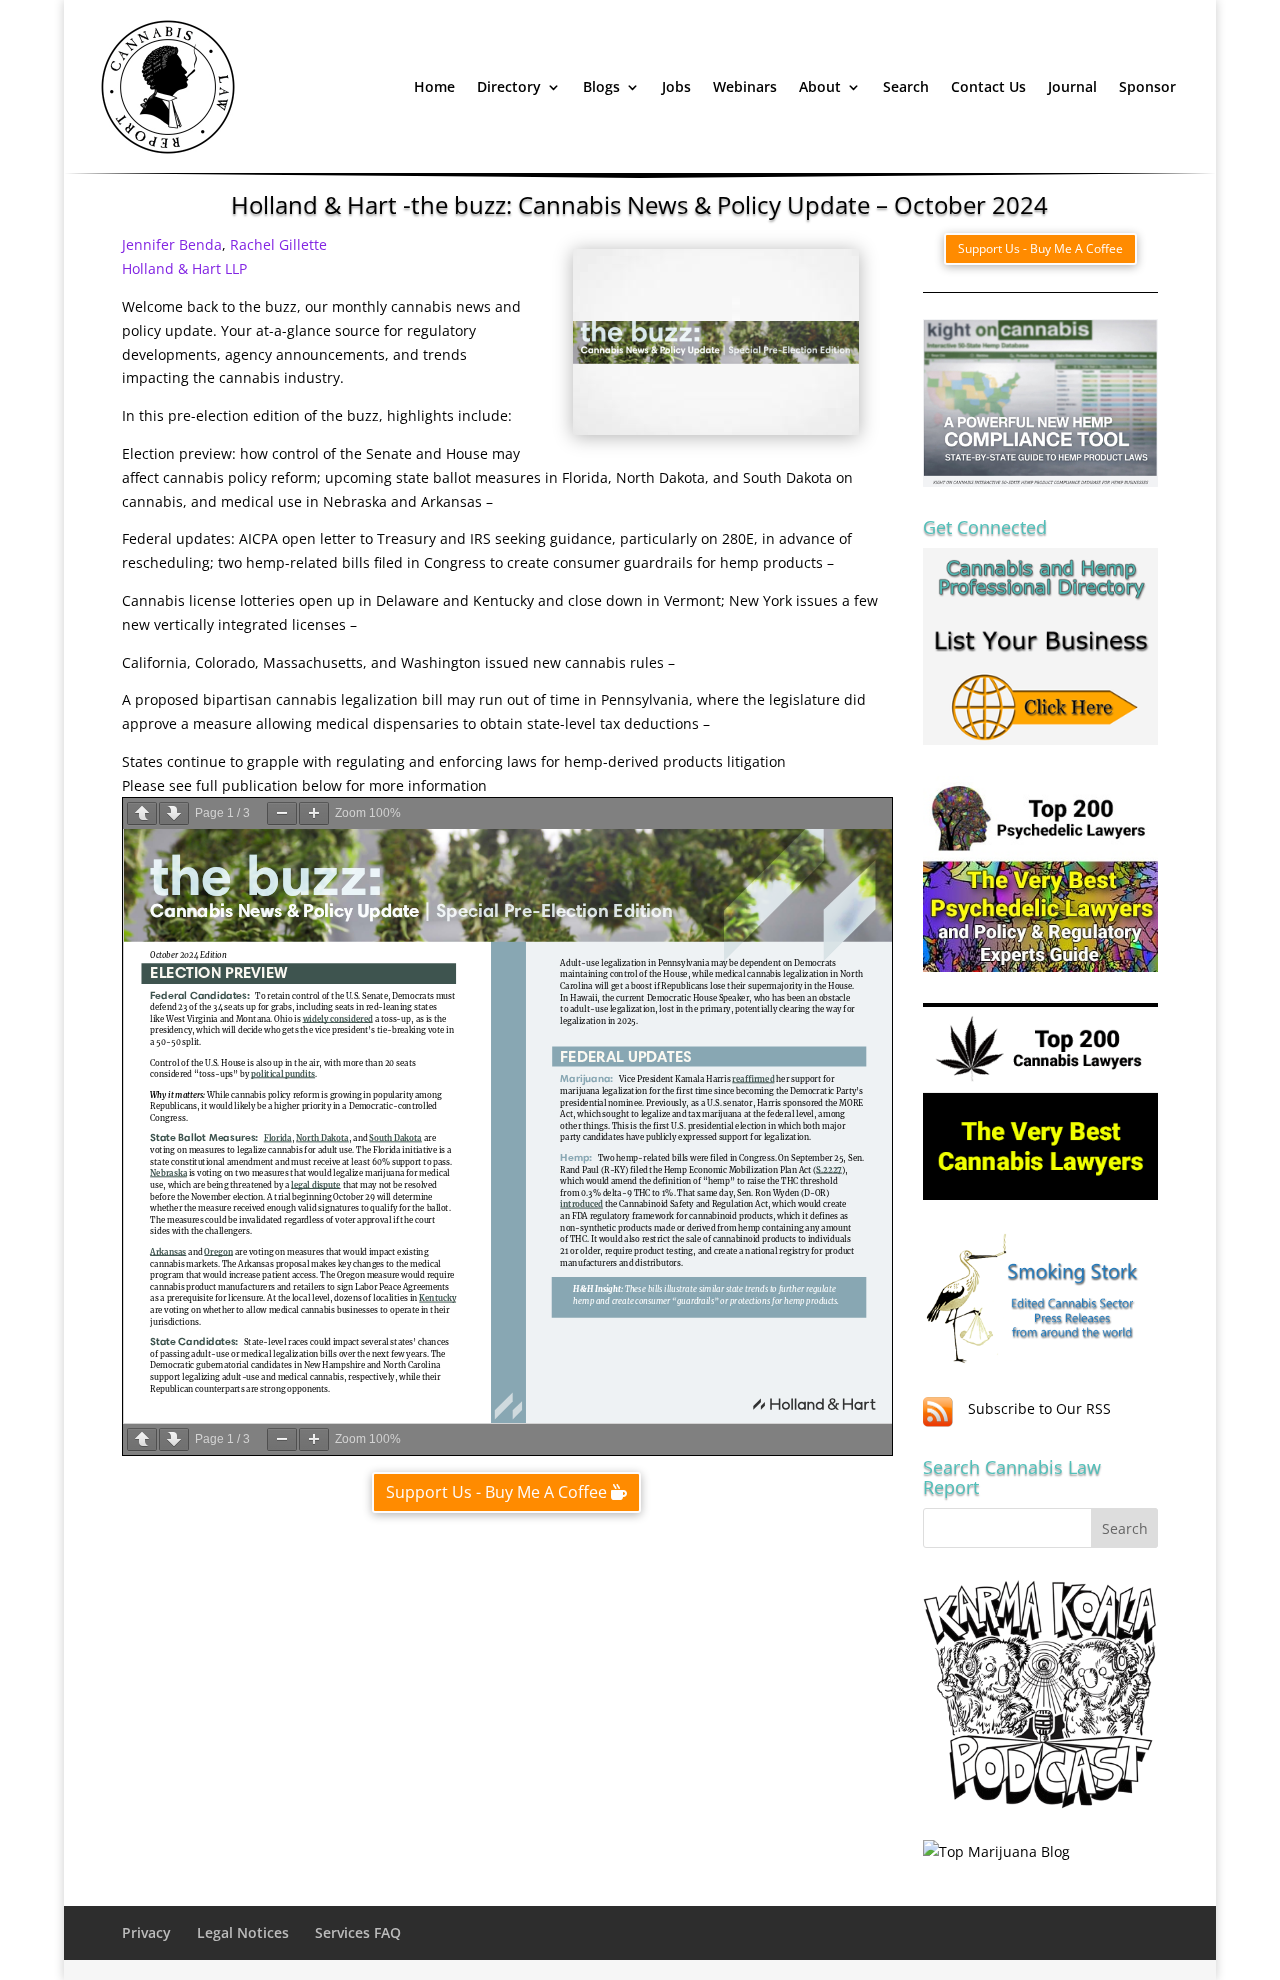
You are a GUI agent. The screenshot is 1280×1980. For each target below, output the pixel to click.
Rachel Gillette (278, 244)
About (820, 86)
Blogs (601, 86)
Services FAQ (358, 1932)
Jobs (676, 86)
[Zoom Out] (282, 813)
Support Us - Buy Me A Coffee (496, 1492)
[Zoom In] (314, 813)
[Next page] (174, 813)
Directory (509, 86)
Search (906, 86)
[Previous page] (142, 813)
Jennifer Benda (172, 244)
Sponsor (1147, 86)
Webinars (745, 86)
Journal (1072, 86)
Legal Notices (243, 1932)
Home (434, 86)
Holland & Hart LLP (184, 268)
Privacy (146, 1932)
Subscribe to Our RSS (1039, 1408)
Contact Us (988, 86)
